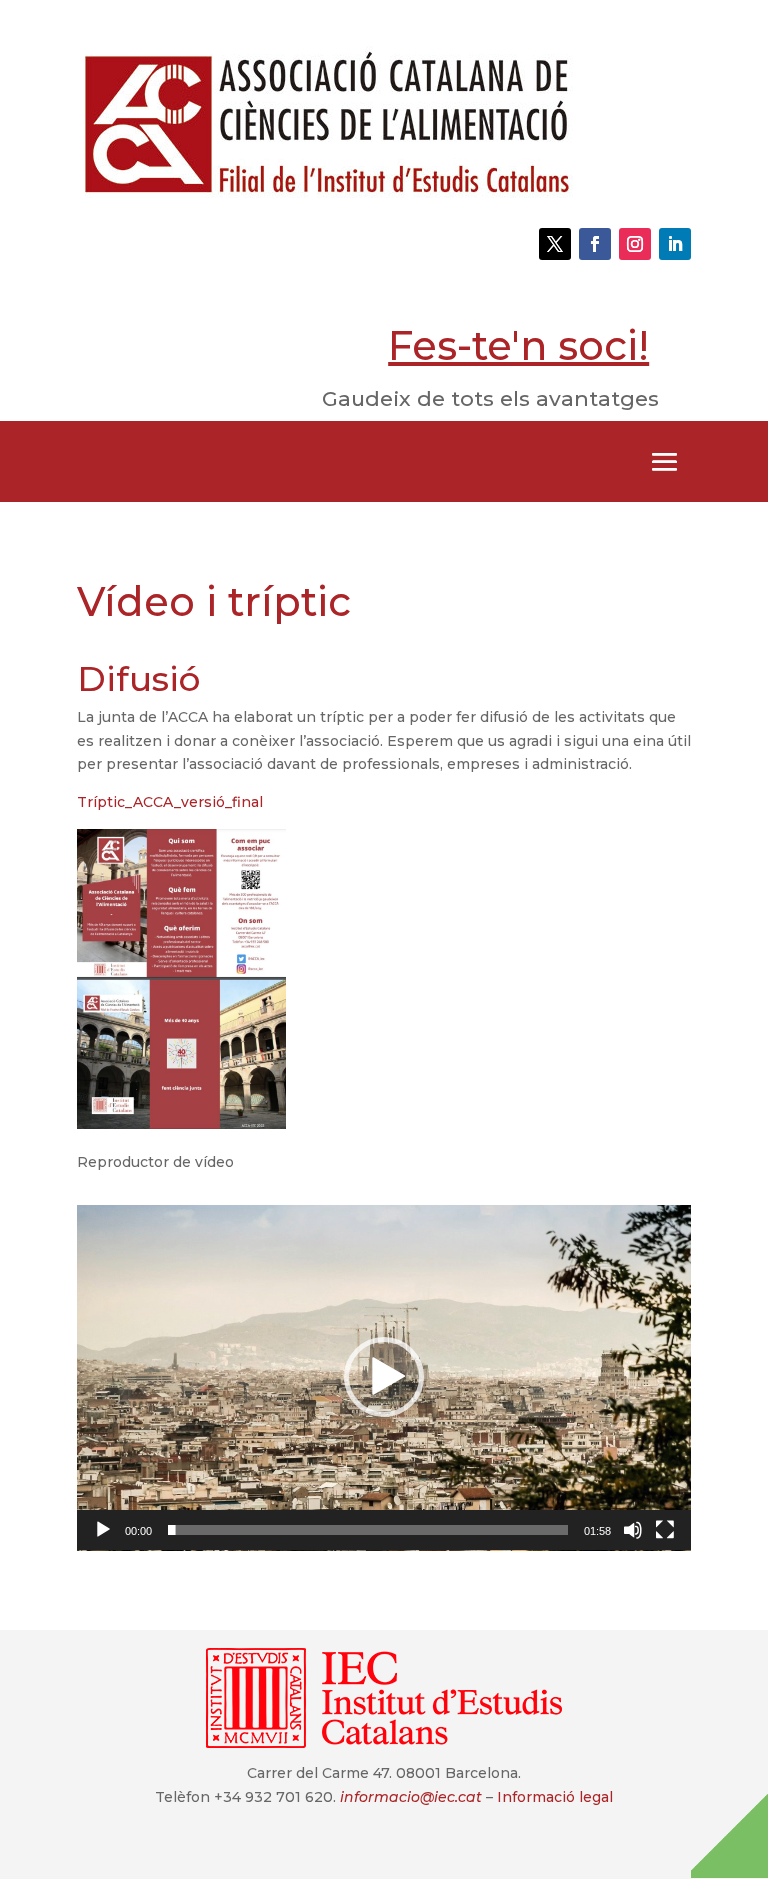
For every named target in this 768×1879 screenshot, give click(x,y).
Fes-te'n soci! (518, 345)
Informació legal (555, 1797)
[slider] (368, 1530)
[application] (384, 1378)
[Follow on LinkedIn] (675, 244)
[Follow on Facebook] (595, 244)
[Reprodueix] (103, 1530)
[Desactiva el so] (633, 1530)
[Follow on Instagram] (635, 244)
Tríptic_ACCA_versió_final (170, 802)
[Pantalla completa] (665, 1530)
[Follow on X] (555, 244)
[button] (384, 1377)
